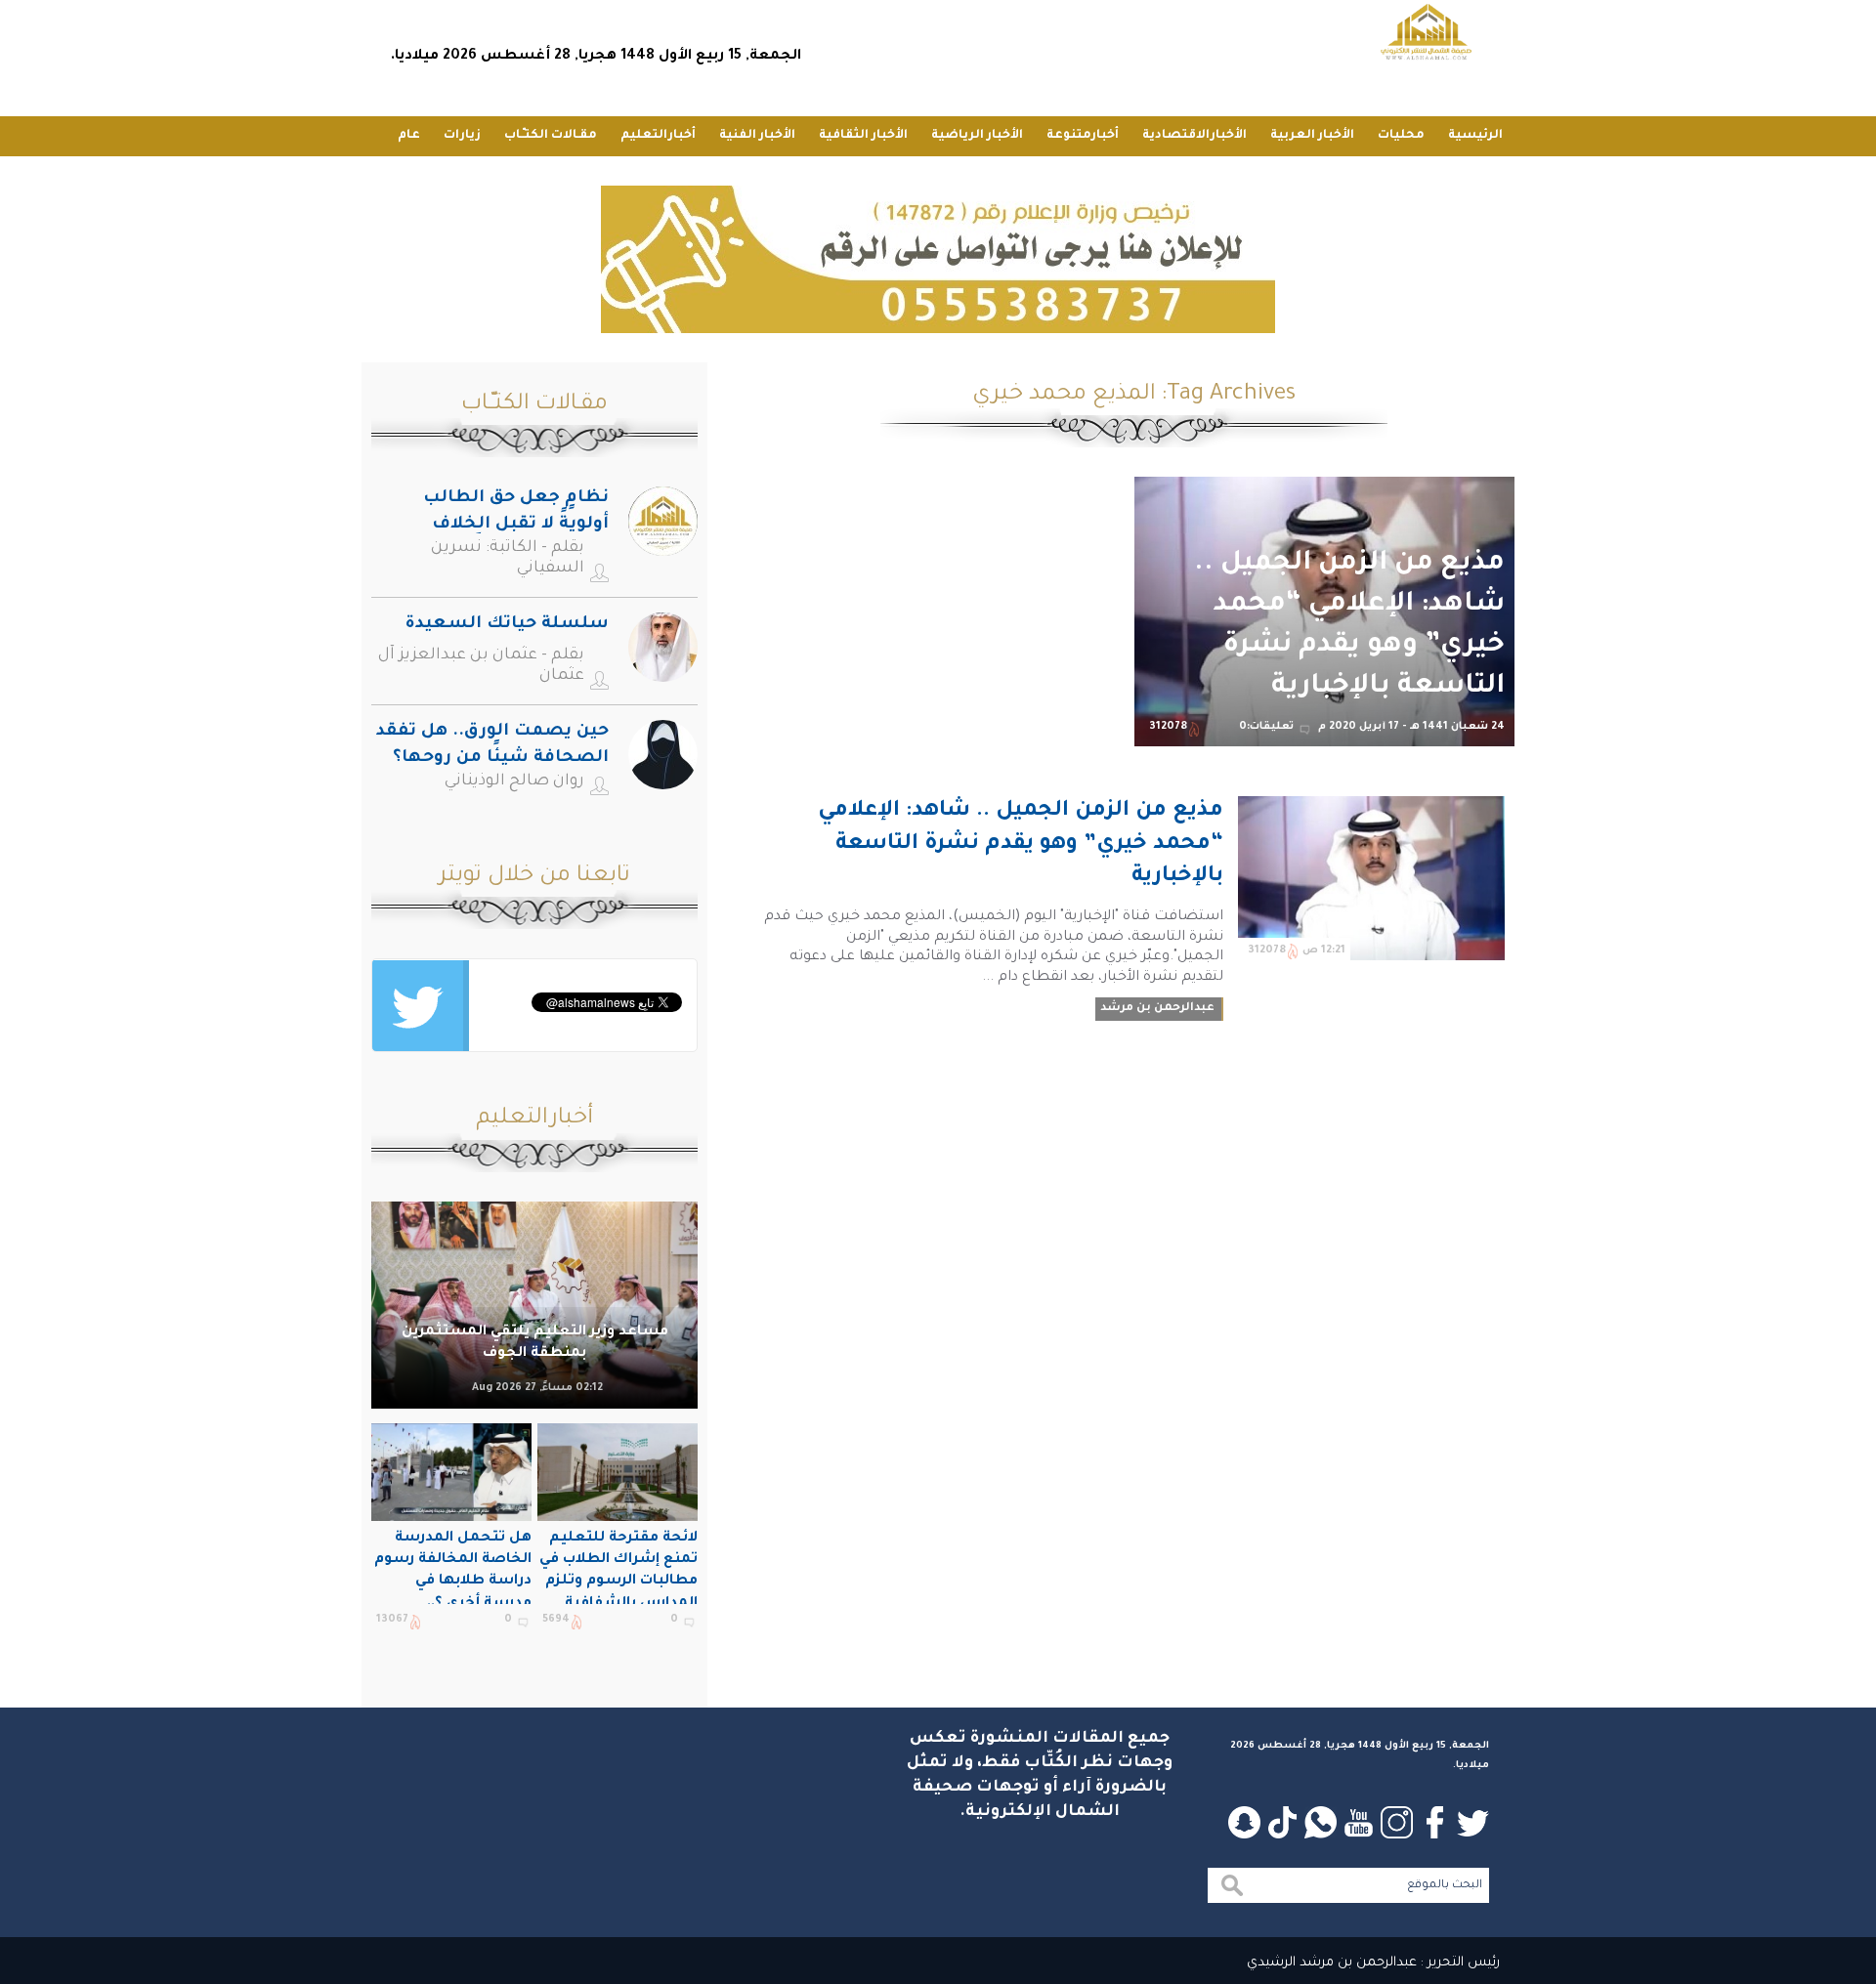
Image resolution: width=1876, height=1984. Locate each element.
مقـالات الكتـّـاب (551, 136)
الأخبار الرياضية (977, 136)
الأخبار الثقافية (863, 136)
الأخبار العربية (1312, 136)
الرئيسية (1475, 136)
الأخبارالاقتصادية (1194, 136)
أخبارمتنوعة (1083, 136)
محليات (1401, 136)
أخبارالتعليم (658, 136)
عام (409, 136)
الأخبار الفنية (757, 136)
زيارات (462, 136)
